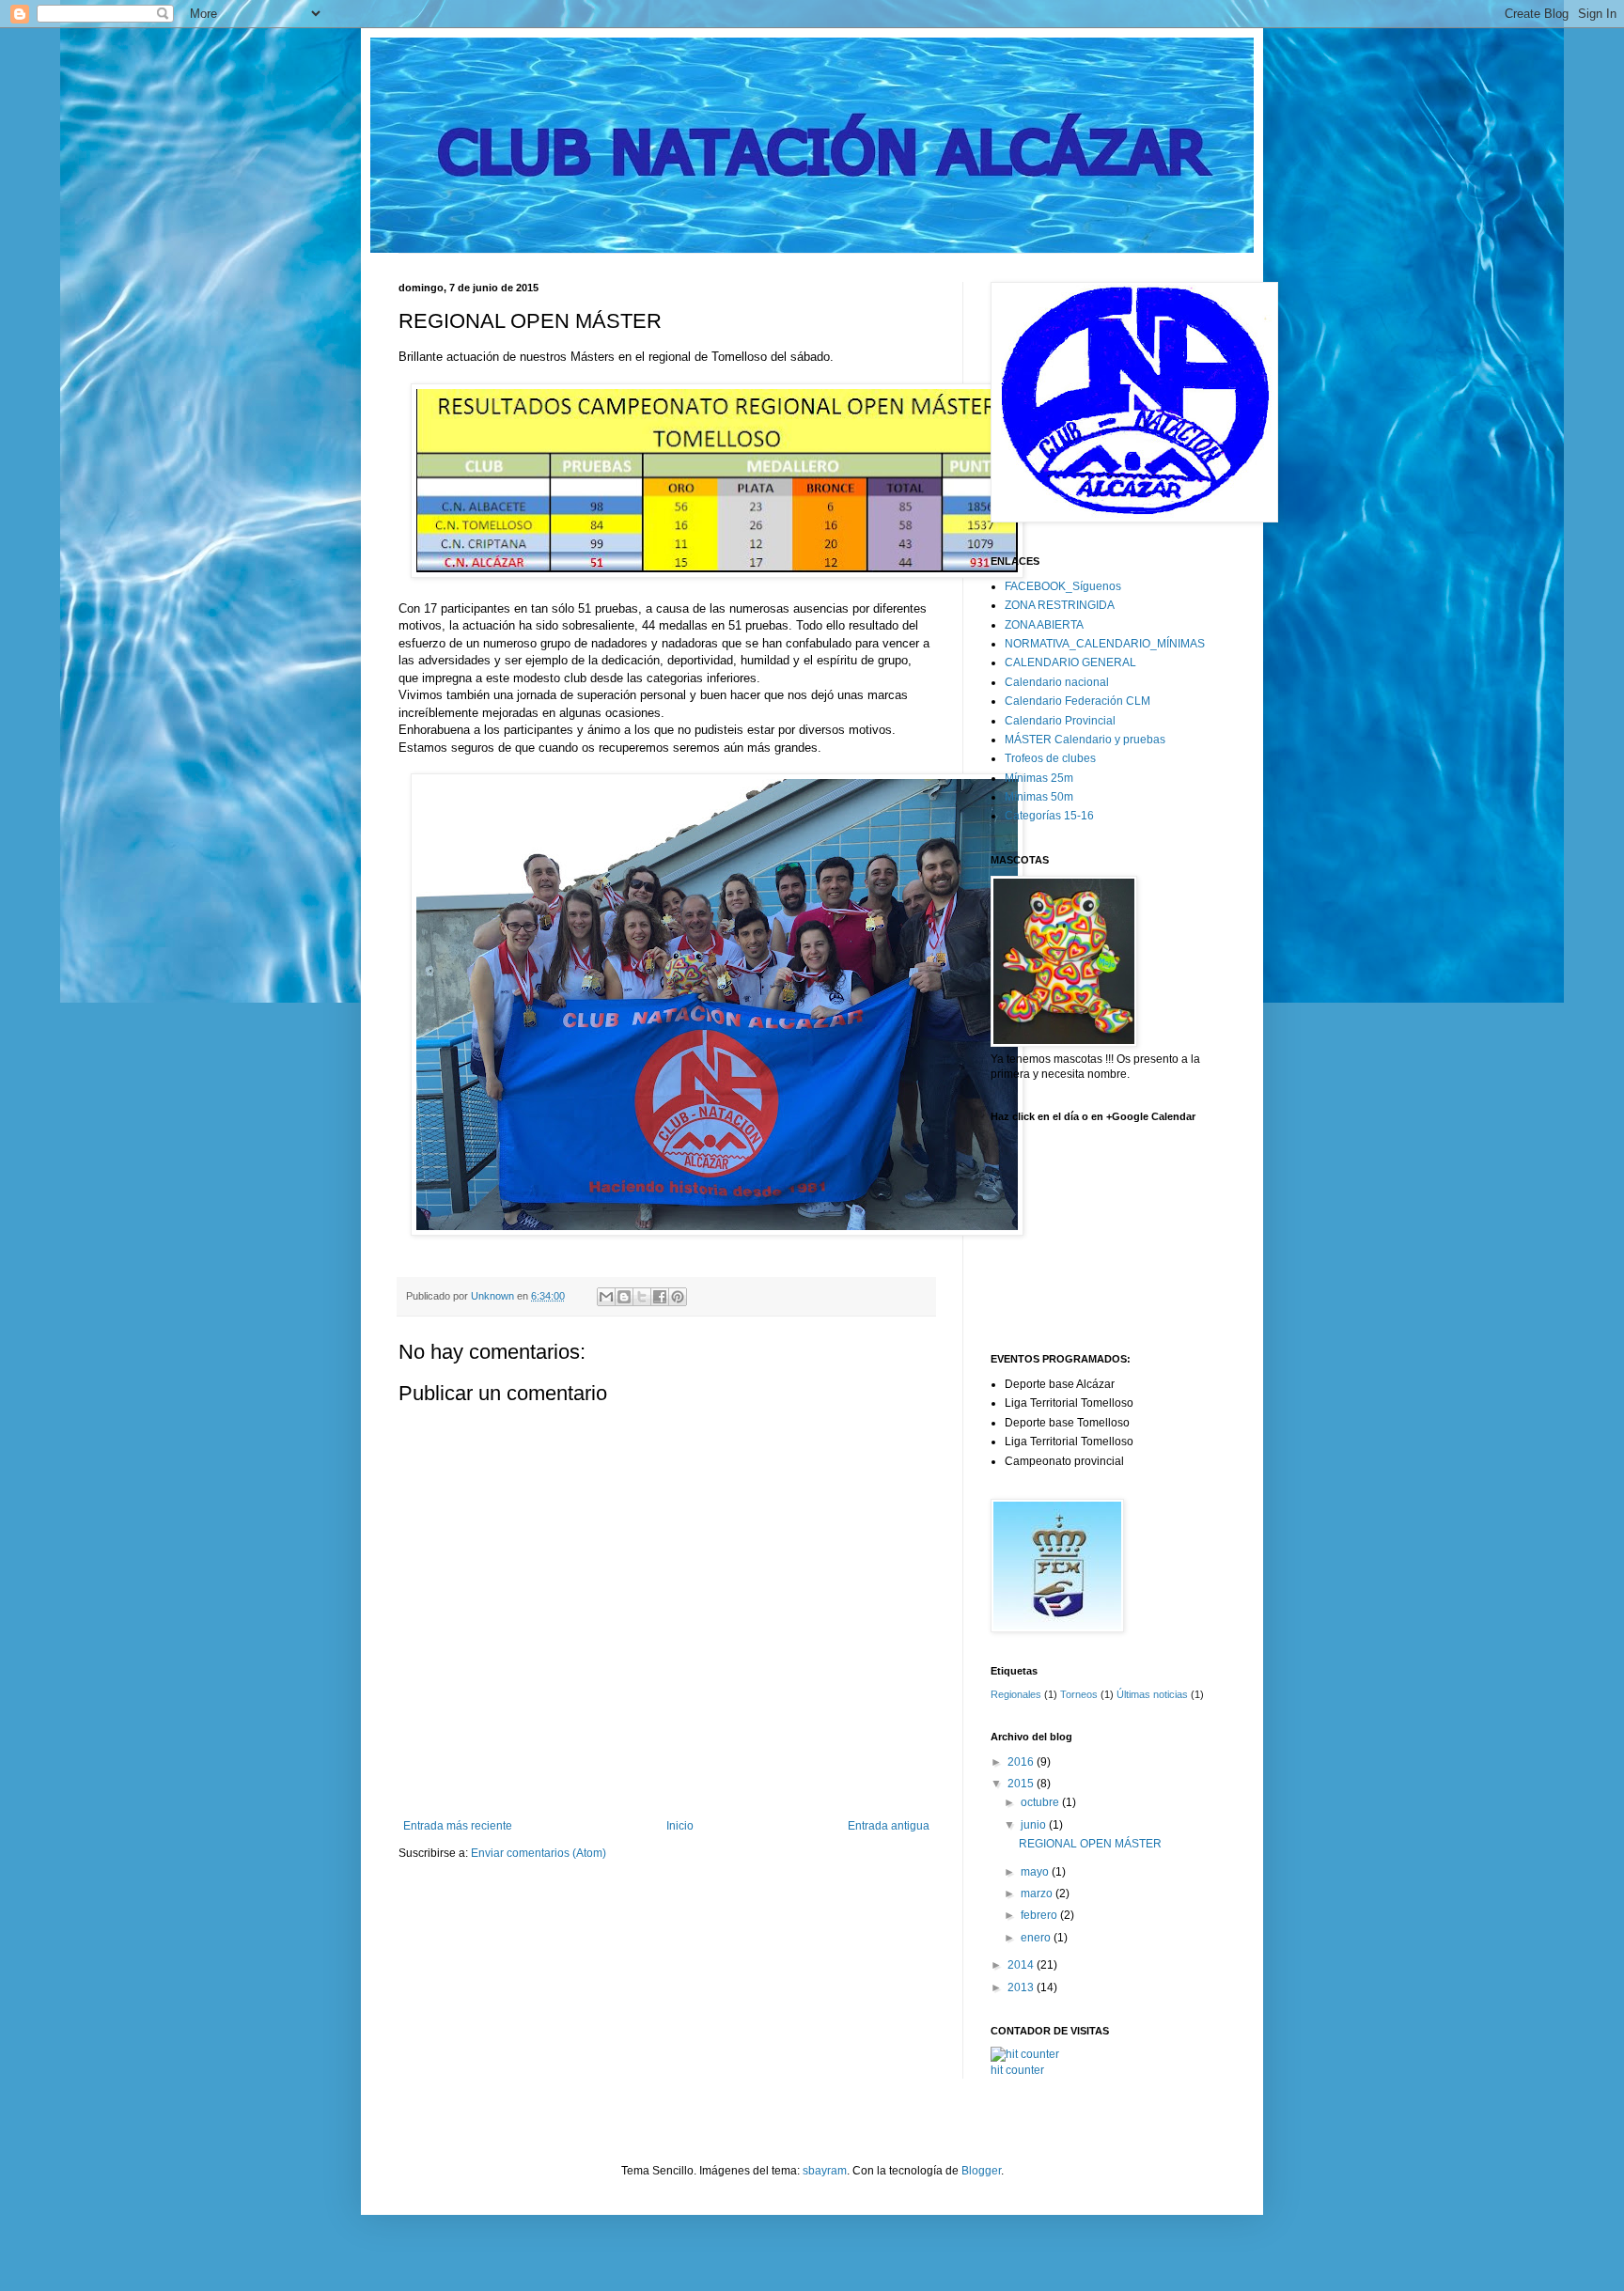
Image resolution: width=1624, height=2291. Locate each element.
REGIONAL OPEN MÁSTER (1090, 1844)
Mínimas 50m (1039, 797)
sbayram (825, 2171)
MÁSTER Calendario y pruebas (1085, 740)
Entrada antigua (889, 1826)
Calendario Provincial (1060, 721)
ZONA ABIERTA (1044, 625)
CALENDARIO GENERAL (1070, 662)
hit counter (1017, 2070)
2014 (1022, 1965)
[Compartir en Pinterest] (678, 1297)
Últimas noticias (1152, 1694)
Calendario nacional (1057, 682)
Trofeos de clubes (1050, 758)
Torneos (1079, 1694)
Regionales (1016, 1694)
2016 (1022, 1762)
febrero (1040, 1915)
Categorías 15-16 (1049, 816)
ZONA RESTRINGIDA (1060, 605)
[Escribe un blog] (624, 1297)
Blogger (981, 2171)
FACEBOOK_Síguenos (1063, 586)
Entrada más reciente (458, 1826)
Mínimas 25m (1039, 778)
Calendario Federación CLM (1077, 701)
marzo (1038, 1894)
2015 (1022, 1784)
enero (1037, 1938)
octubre (1041, 1802)
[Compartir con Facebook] (660, 1297)
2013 (1022, 1987)
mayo (1036, 1872)
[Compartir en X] (642, 1297)
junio (1035, 1825)
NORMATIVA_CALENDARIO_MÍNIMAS (1105, 644)
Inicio (680, 1826)
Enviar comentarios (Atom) (539, 1853)
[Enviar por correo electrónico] (606, 1297)
